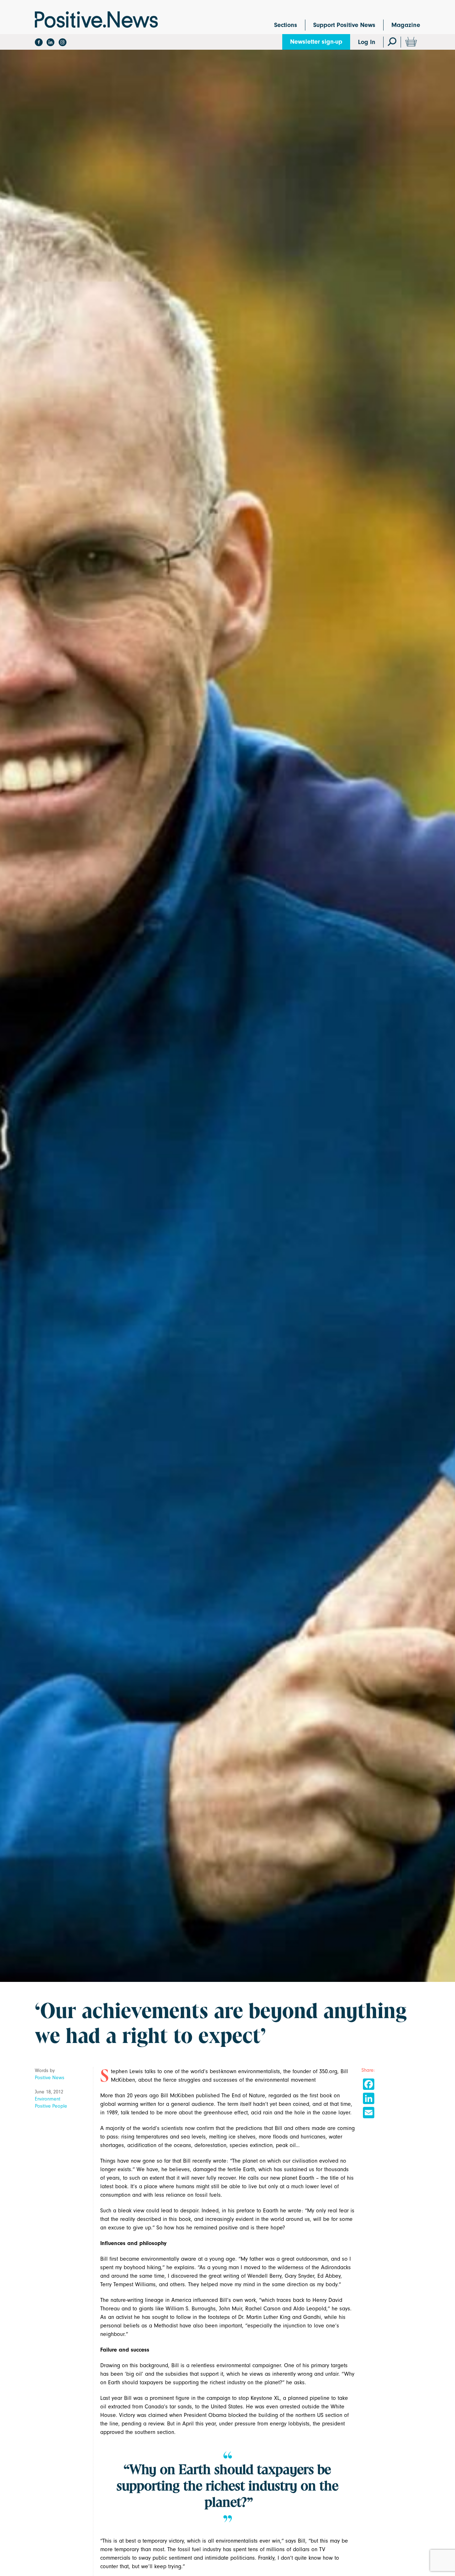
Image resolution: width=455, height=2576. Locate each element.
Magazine (406, 25)
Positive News (50, 2078)
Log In (367, 42)
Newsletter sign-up (316, 42)
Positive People (51, 2106)
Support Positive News (344, 25)
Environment (48, 2099)
